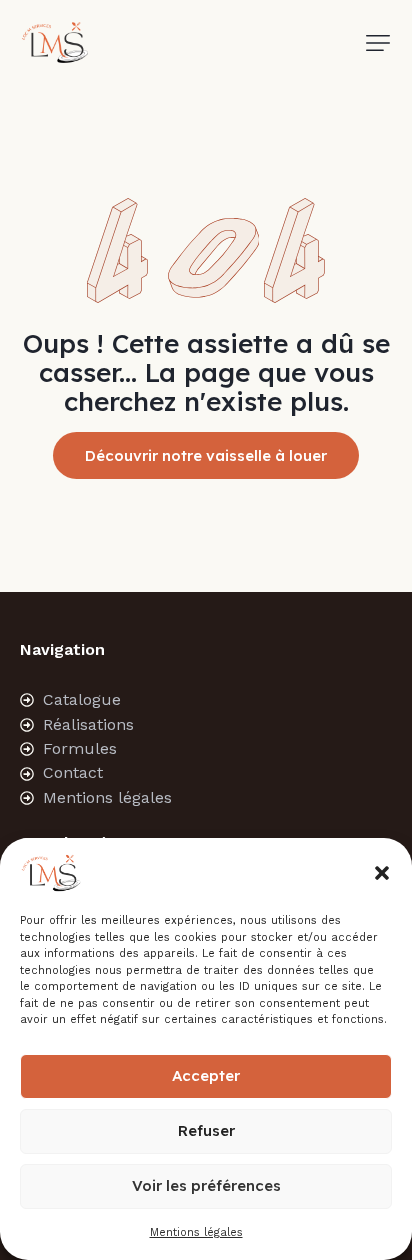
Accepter (206, 1075)
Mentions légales (196, 1232)
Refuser (206, 1130)
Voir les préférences (206, 1185)
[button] (382, 873)
